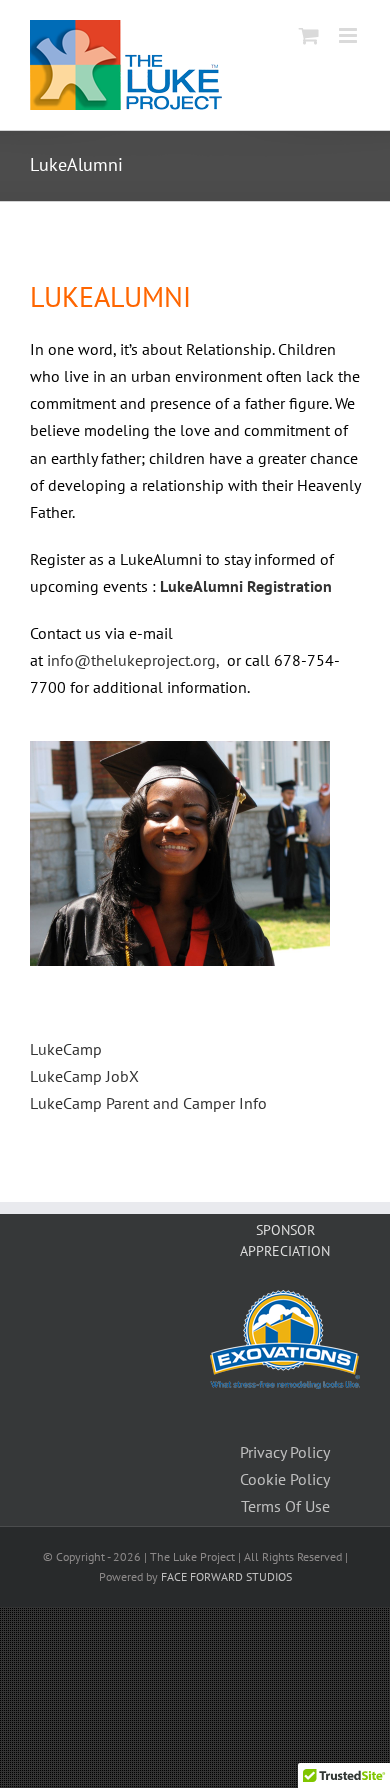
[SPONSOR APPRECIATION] (285, 1303)
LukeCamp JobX (84, 1076)
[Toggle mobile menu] (349, 35)
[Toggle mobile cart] (309, 35)
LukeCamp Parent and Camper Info (148, 1103)
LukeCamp (66, 1049)
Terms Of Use (285, 1506)
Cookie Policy (285, 1479)
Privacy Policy (285, 1452)
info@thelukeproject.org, (135, 660)
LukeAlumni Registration (246, 586)
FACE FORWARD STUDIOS (226, 1576)
